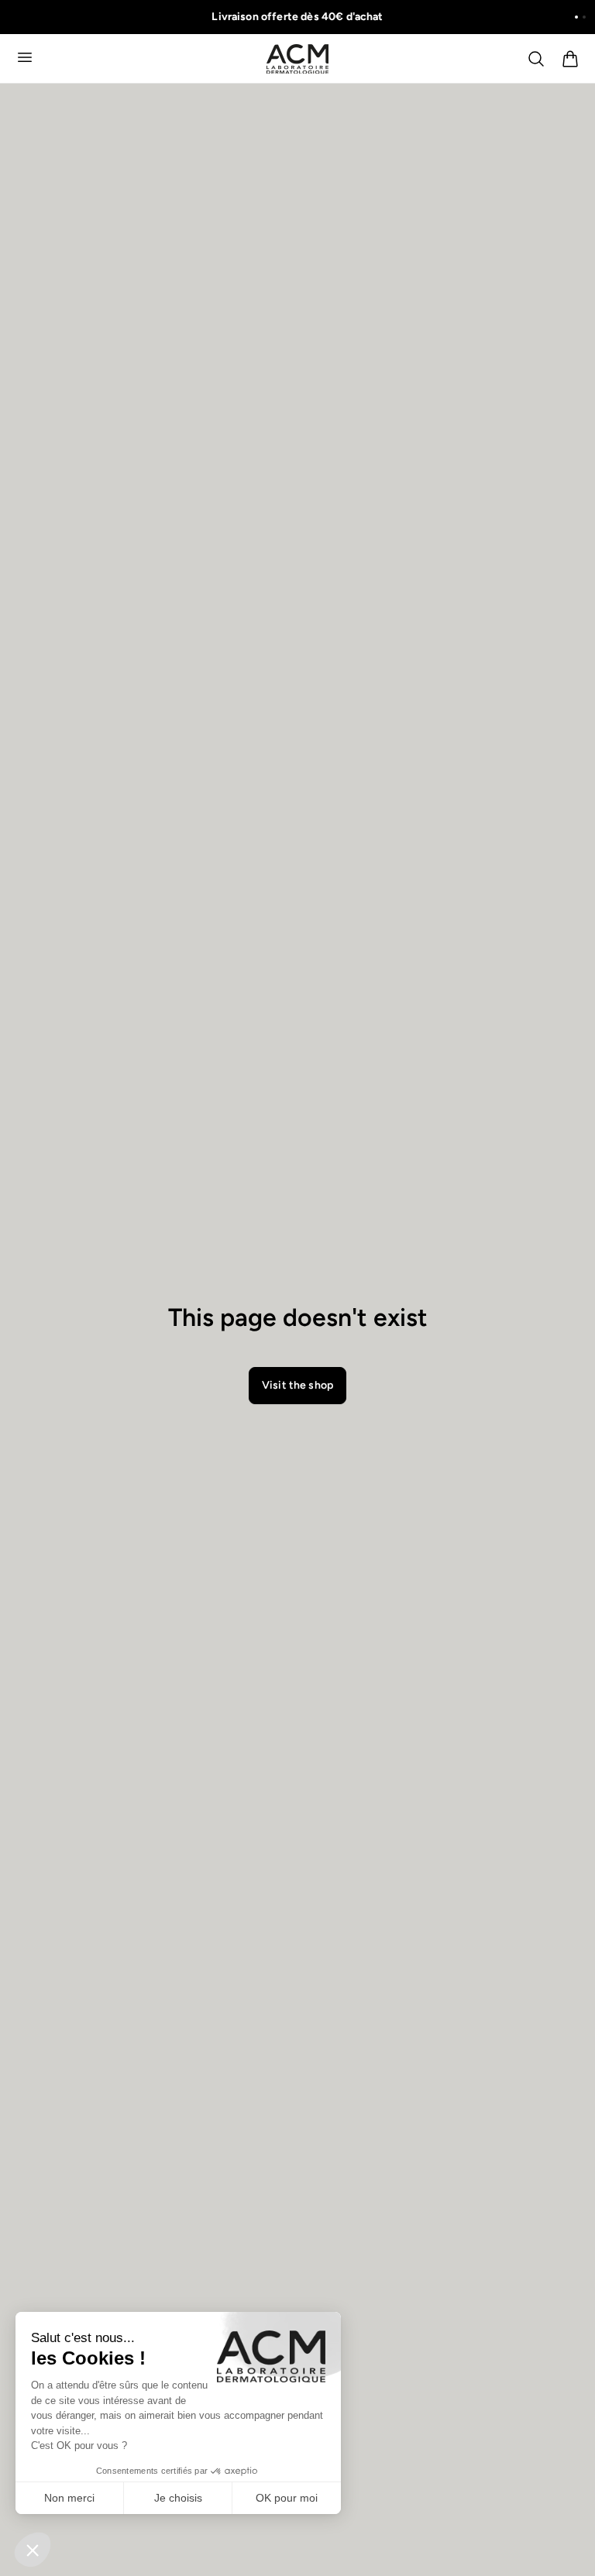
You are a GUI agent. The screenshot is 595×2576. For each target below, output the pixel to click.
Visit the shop (297, 1385)
